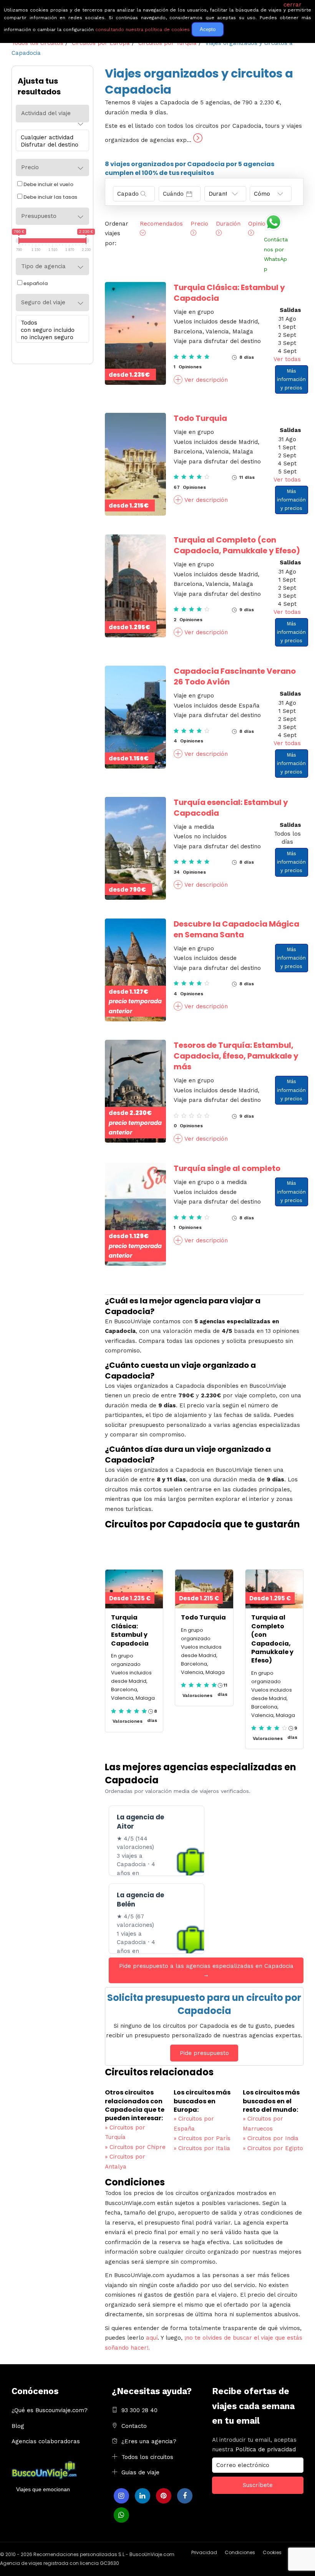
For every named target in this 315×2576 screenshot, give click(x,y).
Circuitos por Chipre (135, 2147)
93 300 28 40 (139, 2410)
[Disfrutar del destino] (51, 145)
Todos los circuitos (147, 2457)
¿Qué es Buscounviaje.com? (50, 2410)
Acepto (208, 29)
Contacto (134, 2426)
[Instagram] (121, 2496)
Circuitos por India (271, 2138)
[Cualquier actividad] (51, 138)
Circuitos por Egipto (273, 2148)
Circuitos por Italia (202, 2148)
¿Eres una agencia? (149, 2441)
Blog (18, 2426)
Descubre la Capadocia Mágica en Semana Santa (236, 929)
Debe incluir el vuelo (48, 184)
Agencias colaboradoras (46, 2441)
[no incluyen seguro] (51, 337)
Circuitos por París (202, 2138)
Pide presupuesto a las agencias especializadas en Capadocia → (206, 1970)
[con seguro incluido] (51, 330)
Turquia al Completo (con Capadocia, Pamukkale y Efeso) (237, 545)
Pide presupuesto (204, 2053)
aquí (152, 2338)
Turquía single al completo (227, 1168)
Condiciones (240, 2552)
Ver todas (287, 359)
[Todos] (51, 323)
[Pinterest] (164, 2496)
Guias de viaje (140, 2472)
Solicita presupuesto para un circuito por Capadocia (204, 2004)
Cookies (272, 2552)
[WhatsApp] (121, 2515)
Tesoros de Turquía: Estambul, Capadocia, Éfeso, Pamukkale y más (236, 1056)
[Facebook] (185, 2496)
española (36, 283)
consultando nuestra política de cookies (143, 30)
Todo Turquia (200, 418)
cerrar (293, 5)
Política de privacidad (266, 2449)
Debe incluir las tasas (50, 197)
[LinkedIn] (143, 2496)
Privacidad (204, 2552)
